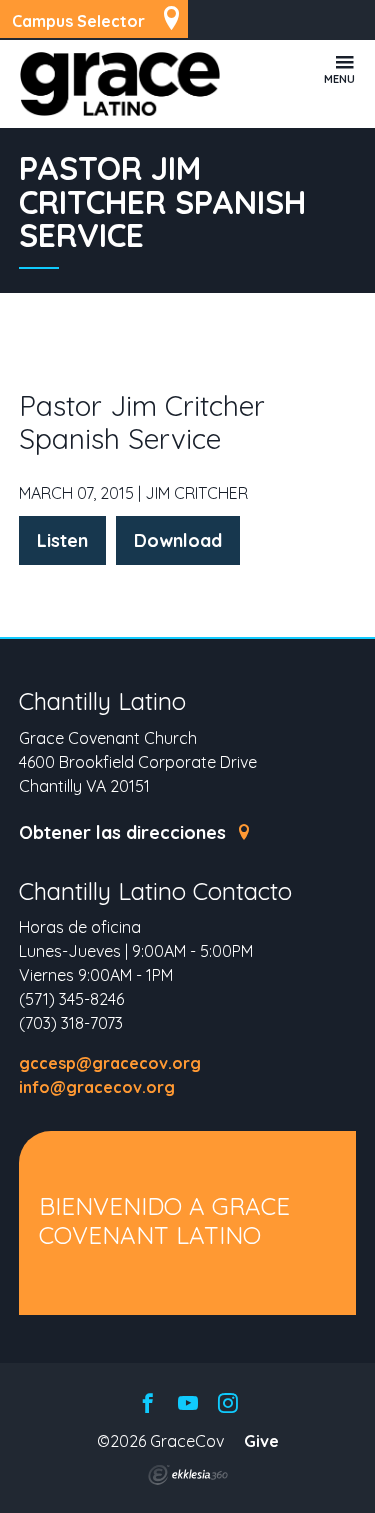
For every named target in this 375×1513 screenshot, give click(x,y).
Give (261, 1441)
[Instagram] (228, 1404)
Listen (62, 540)
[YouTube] (188, 1404)
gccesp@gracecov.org (110, 1063)
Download (178, 540)
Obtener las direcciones (125, 833)
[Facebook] (148, 1404)
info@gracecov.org (97, 1087)
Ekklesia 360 (188, 1475)
